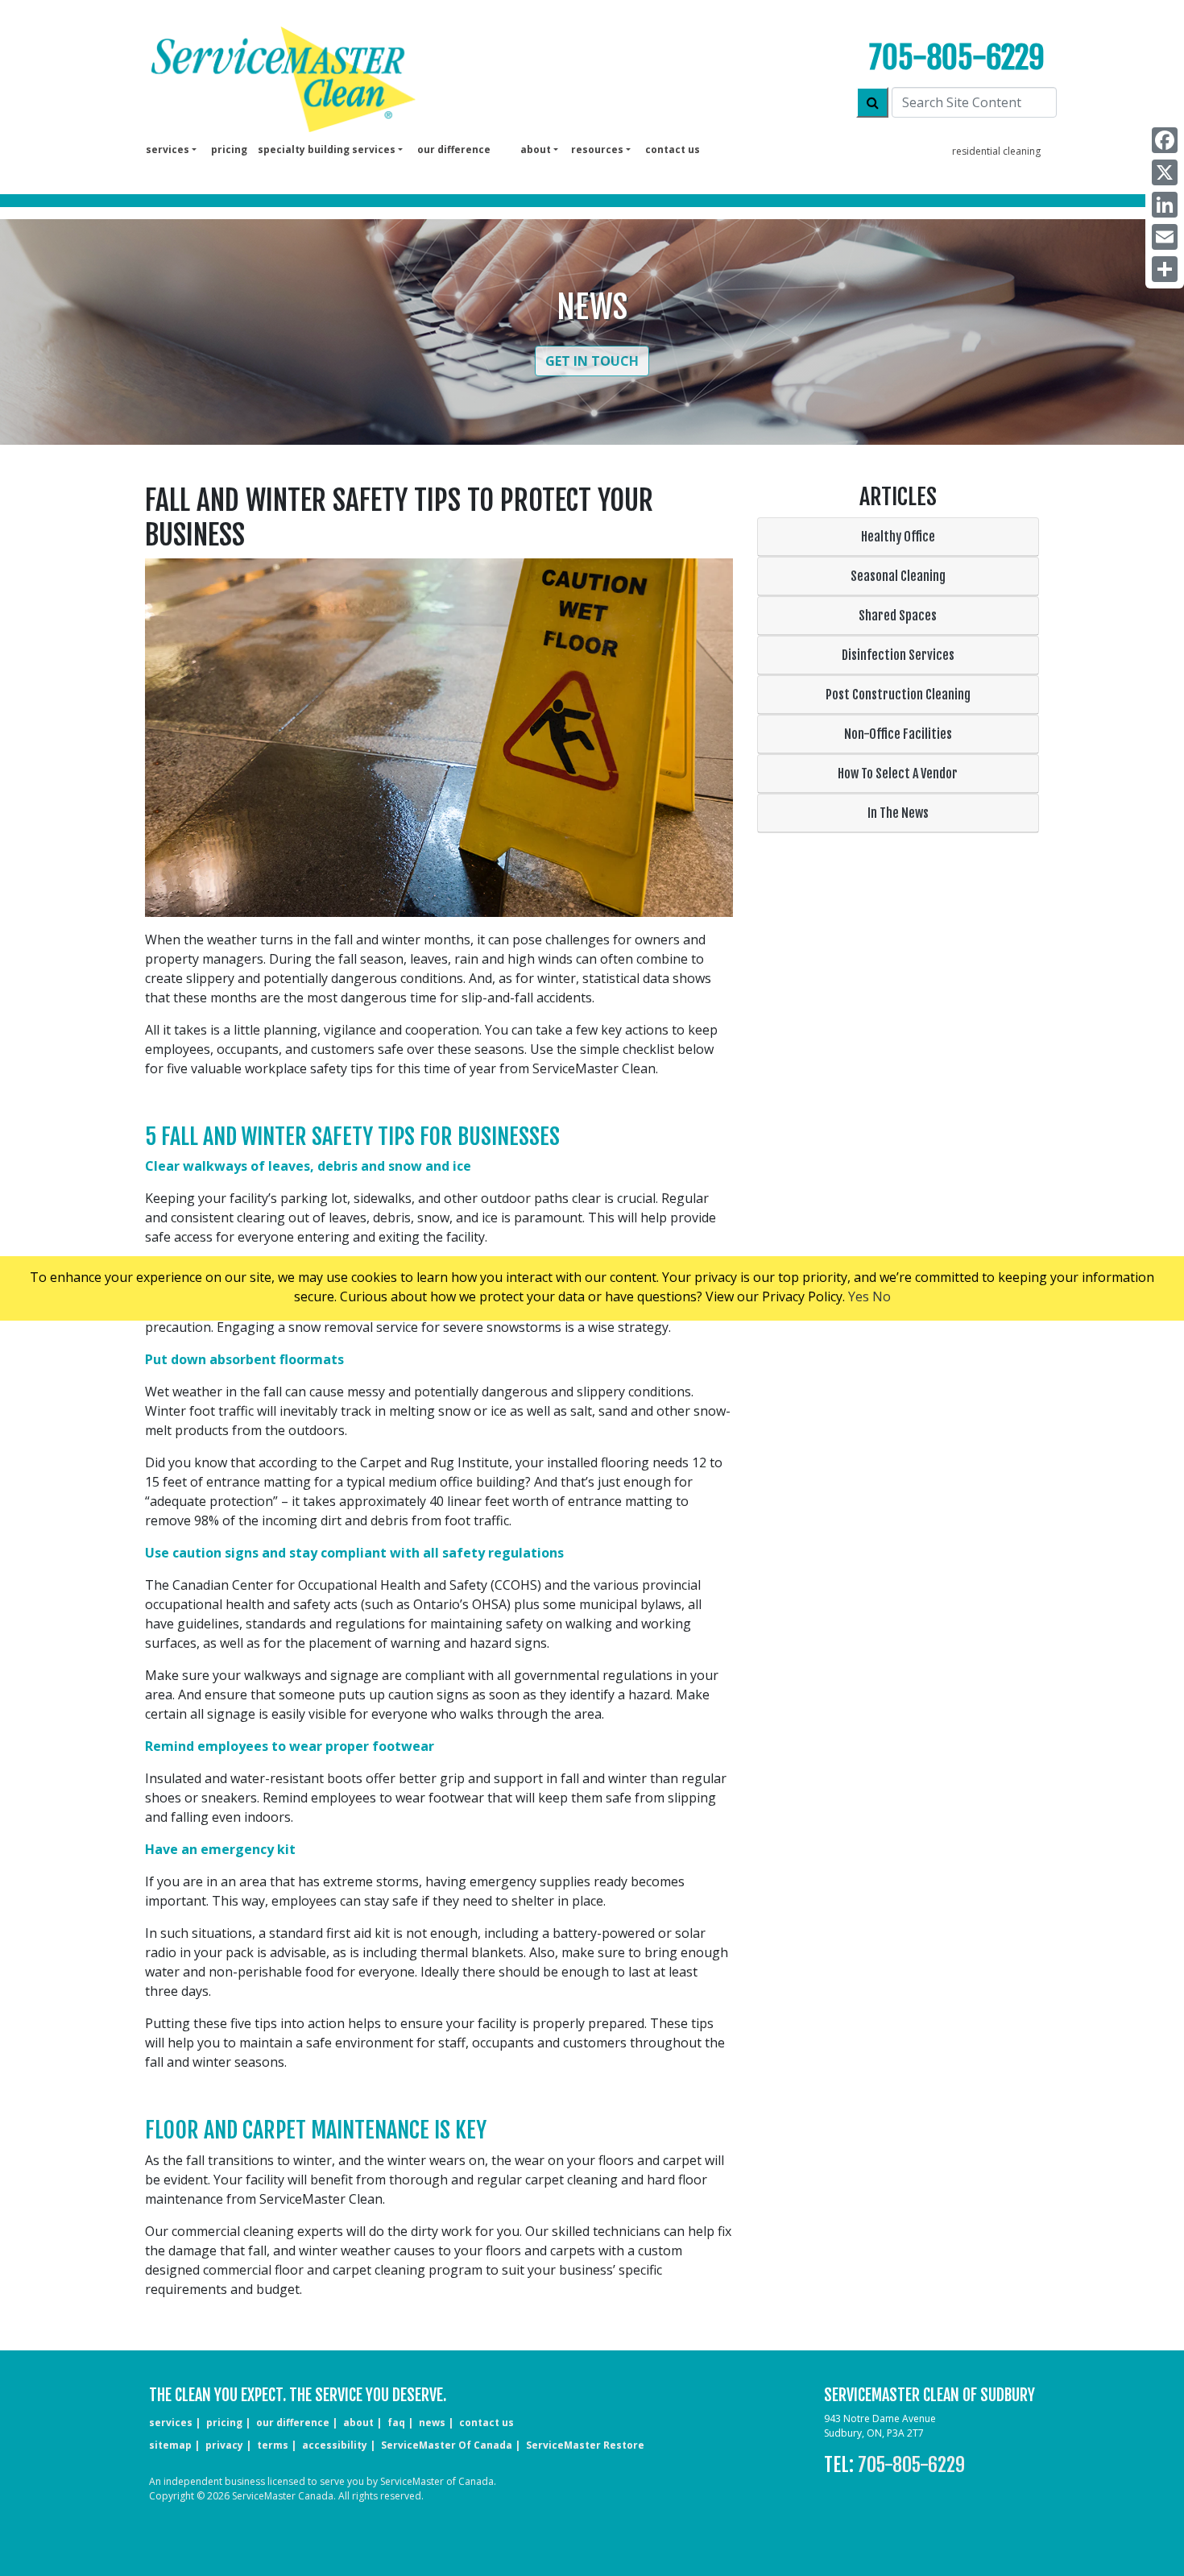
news (432, 2423)
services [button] (168, 149)
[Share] (1165, 269)
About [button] (536, 149)
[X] (1165, 172)
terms (273, 2445)
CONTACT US (486, 2423)
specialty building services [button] (327, 149)
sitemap (170, 2445)
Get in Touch (592, 361)
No (882, 1296)
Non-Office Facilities (898, 734)
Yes (859, 1296)
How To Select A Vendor (898, 774)
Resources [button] (597, 149)
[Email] (1165, 237)
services (171, 2423)
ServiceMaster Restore (585, 2445)
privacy (224, 2445)
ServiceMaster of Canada (447, 2445)
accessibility (335, 2445)
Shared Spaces (898, 616)
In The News (898, 813)
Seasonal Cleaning (898, 576)
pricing (229, 149)
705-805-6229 (957, 58)
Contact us (673, 149)
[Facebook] (1165, 140)
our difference (454, 149)
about (358, 2423)
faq (396, 2423)
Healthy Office (898, 537)
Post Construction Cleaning (898, 695)
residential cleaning (996, 151)
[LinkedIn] (1165, 205)
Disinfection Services (898, 655)
